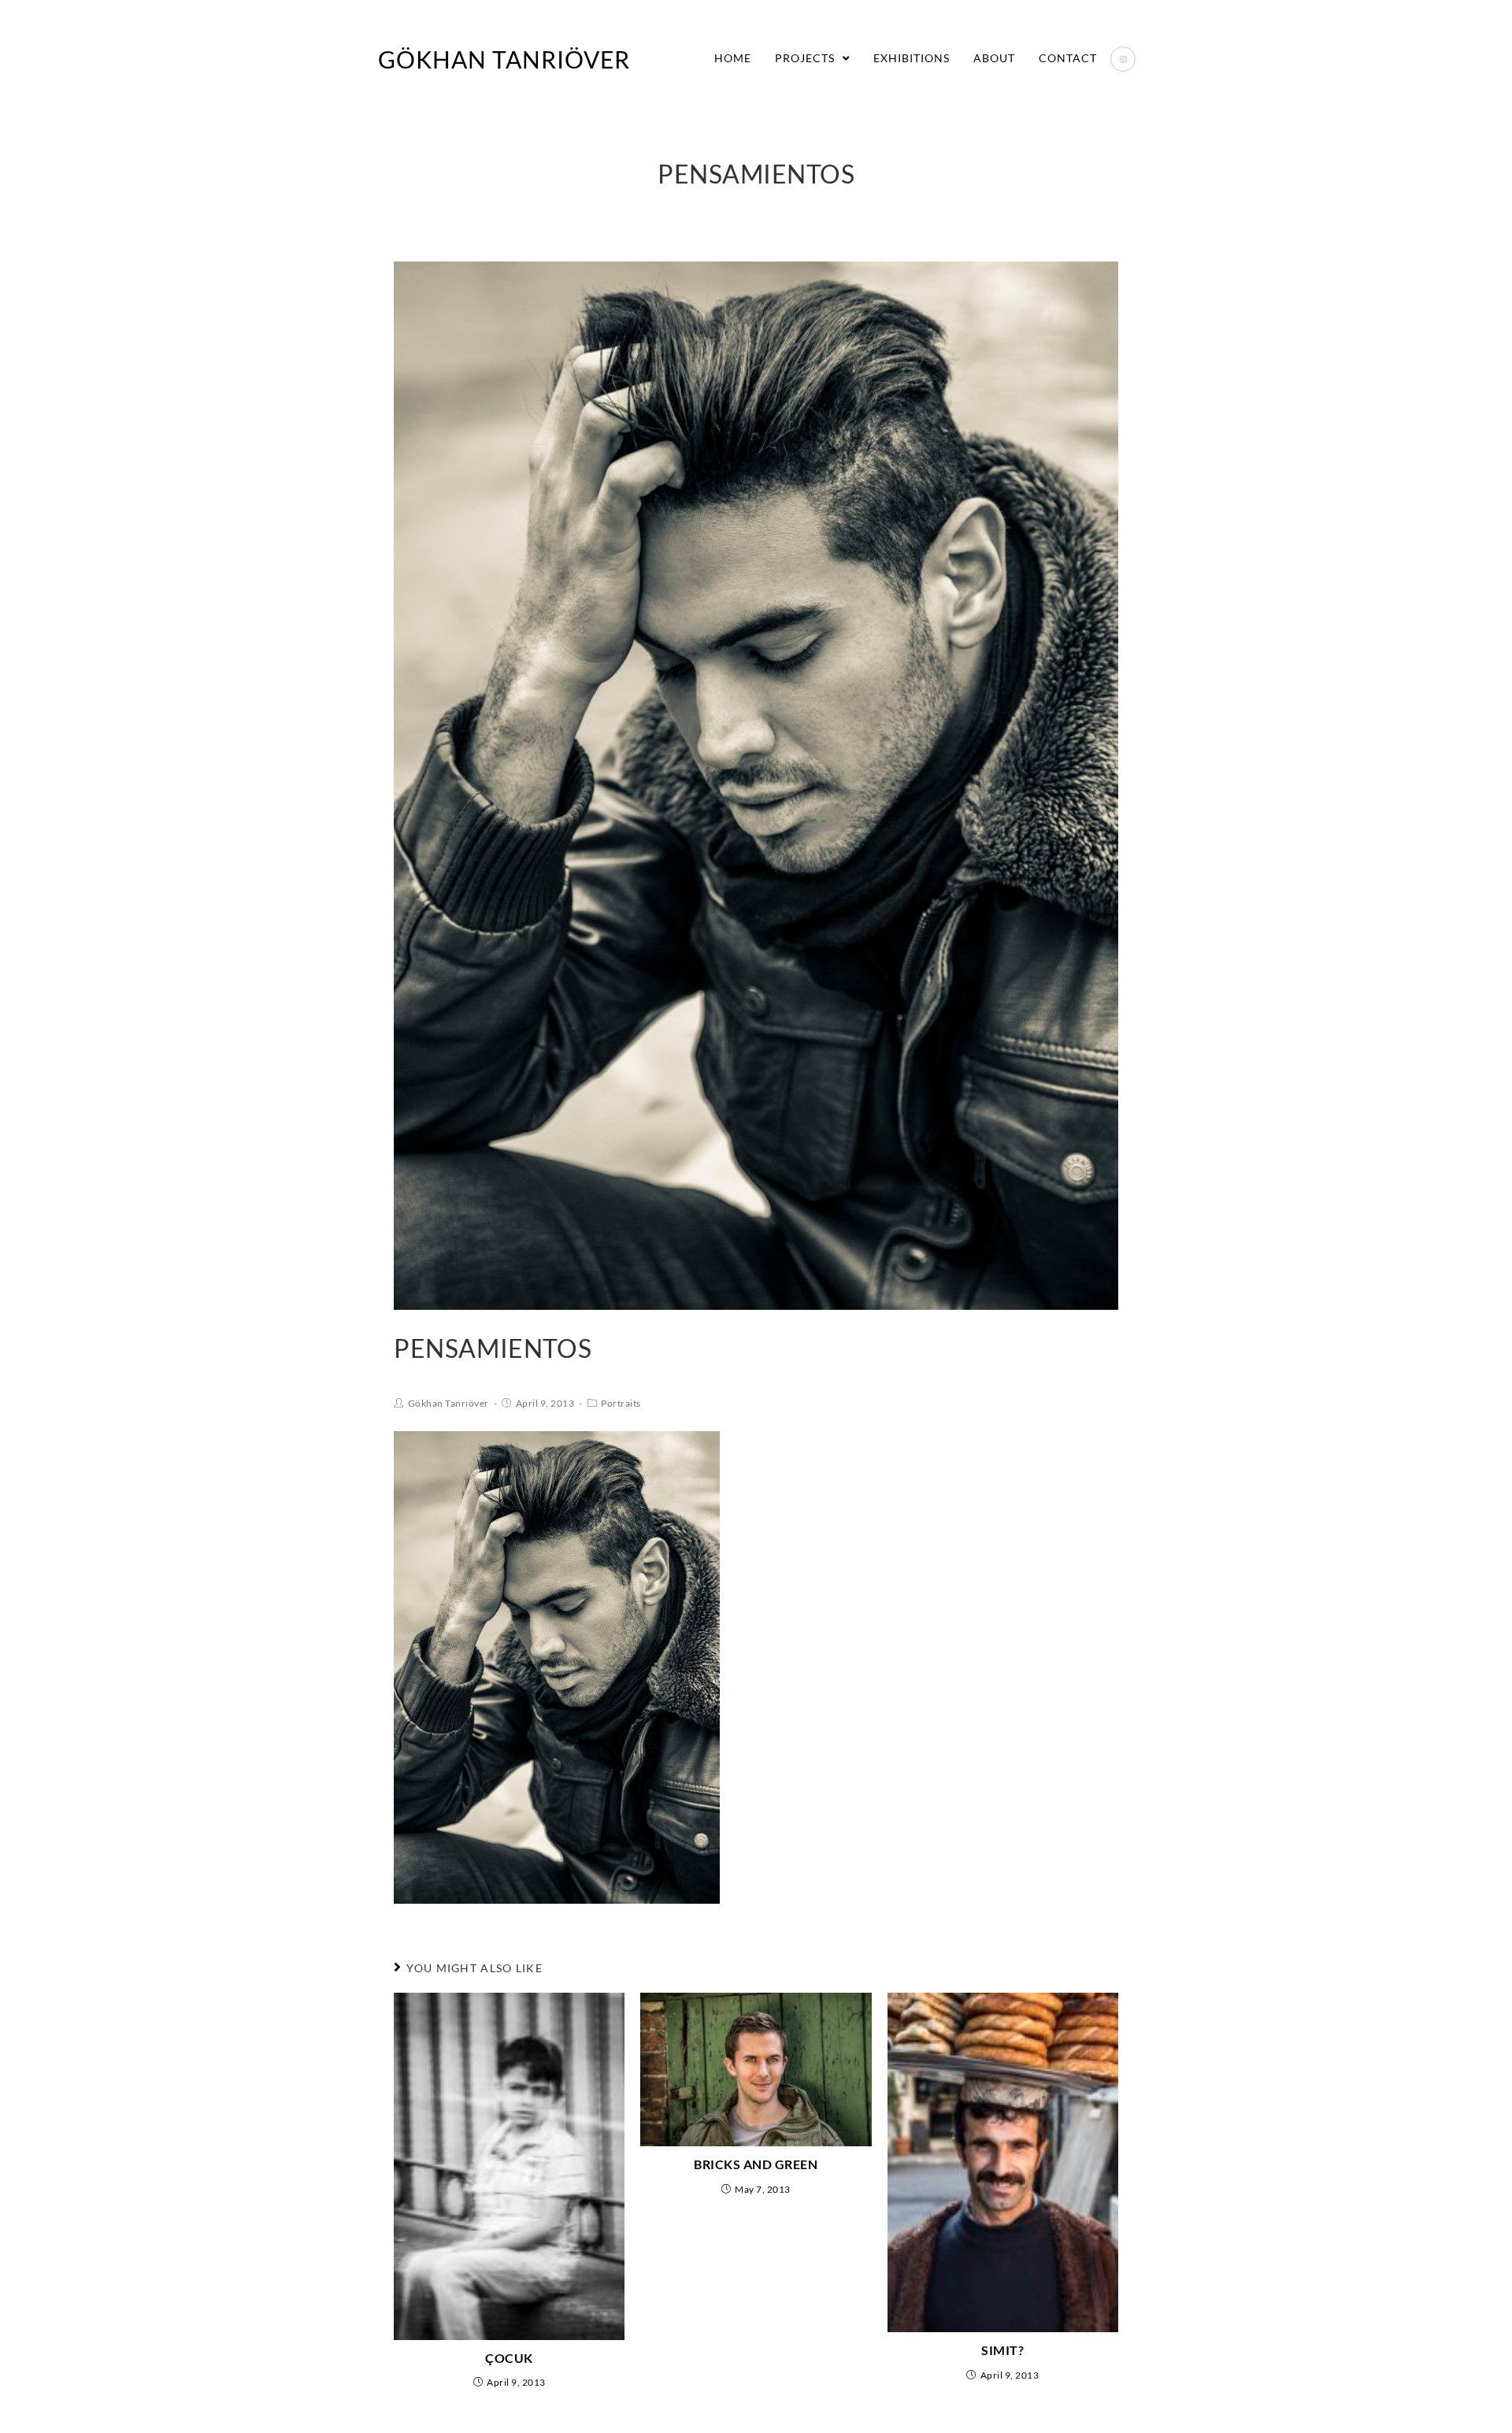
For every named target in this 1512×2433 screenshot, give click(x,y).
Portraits (621, 1403)
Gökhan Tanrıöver (504, 59)
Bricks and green (756, 2164)
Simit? (1002, 2350)
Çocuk (509, 2358)
